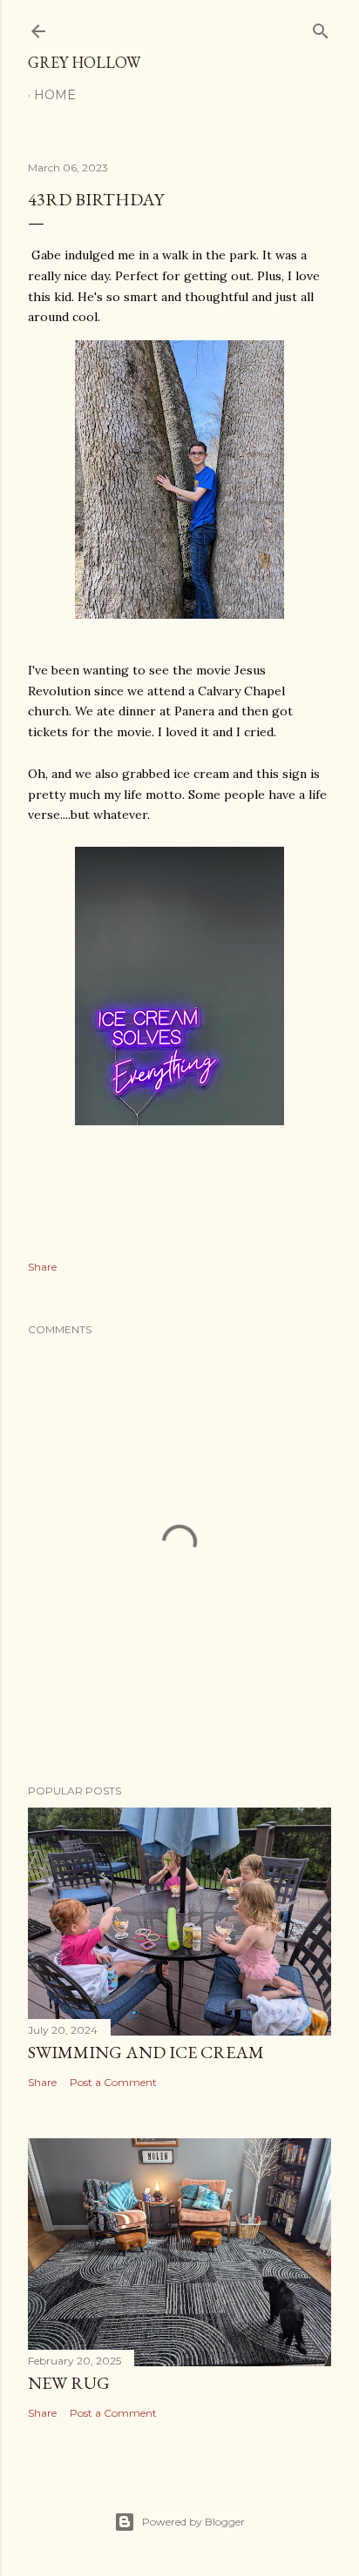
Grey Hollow (84, 62)
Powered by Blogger (193, 2522)
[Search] (321, 27)
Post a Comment (113, 2082)
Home (55, 95)
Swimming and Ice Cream (146, 2052)
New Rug (69, 2383)
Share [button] (42, 1267)
